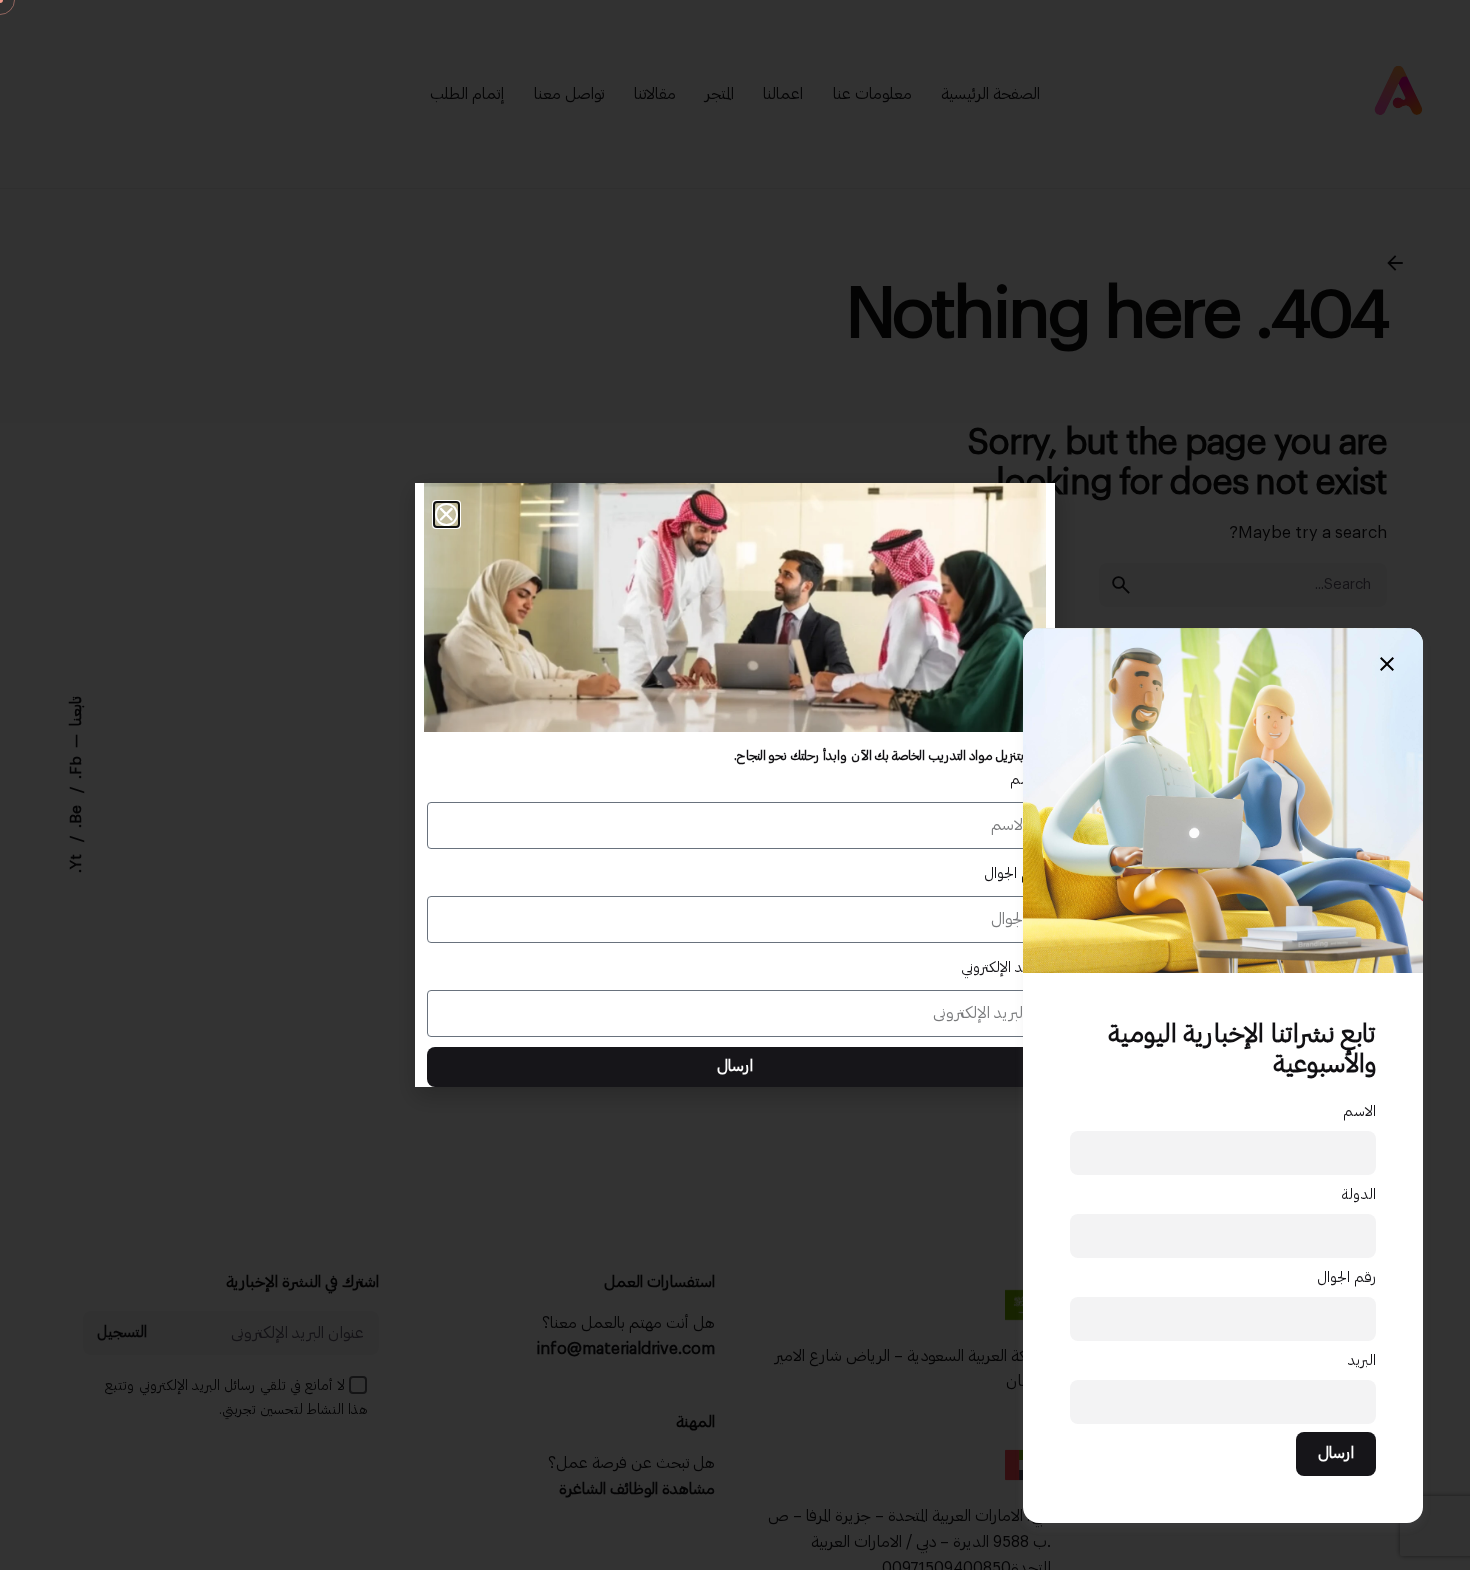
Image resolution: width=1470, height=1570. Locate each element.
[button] (446, 514)
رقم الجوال (1346, 1277)
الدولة (1358, 1194)
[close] (1387, 664)
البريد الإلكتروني (1002, 967)
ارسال (1336, 1453)
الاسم (1359, 1111)
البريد (1362, 1360)
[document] (735, 785)
